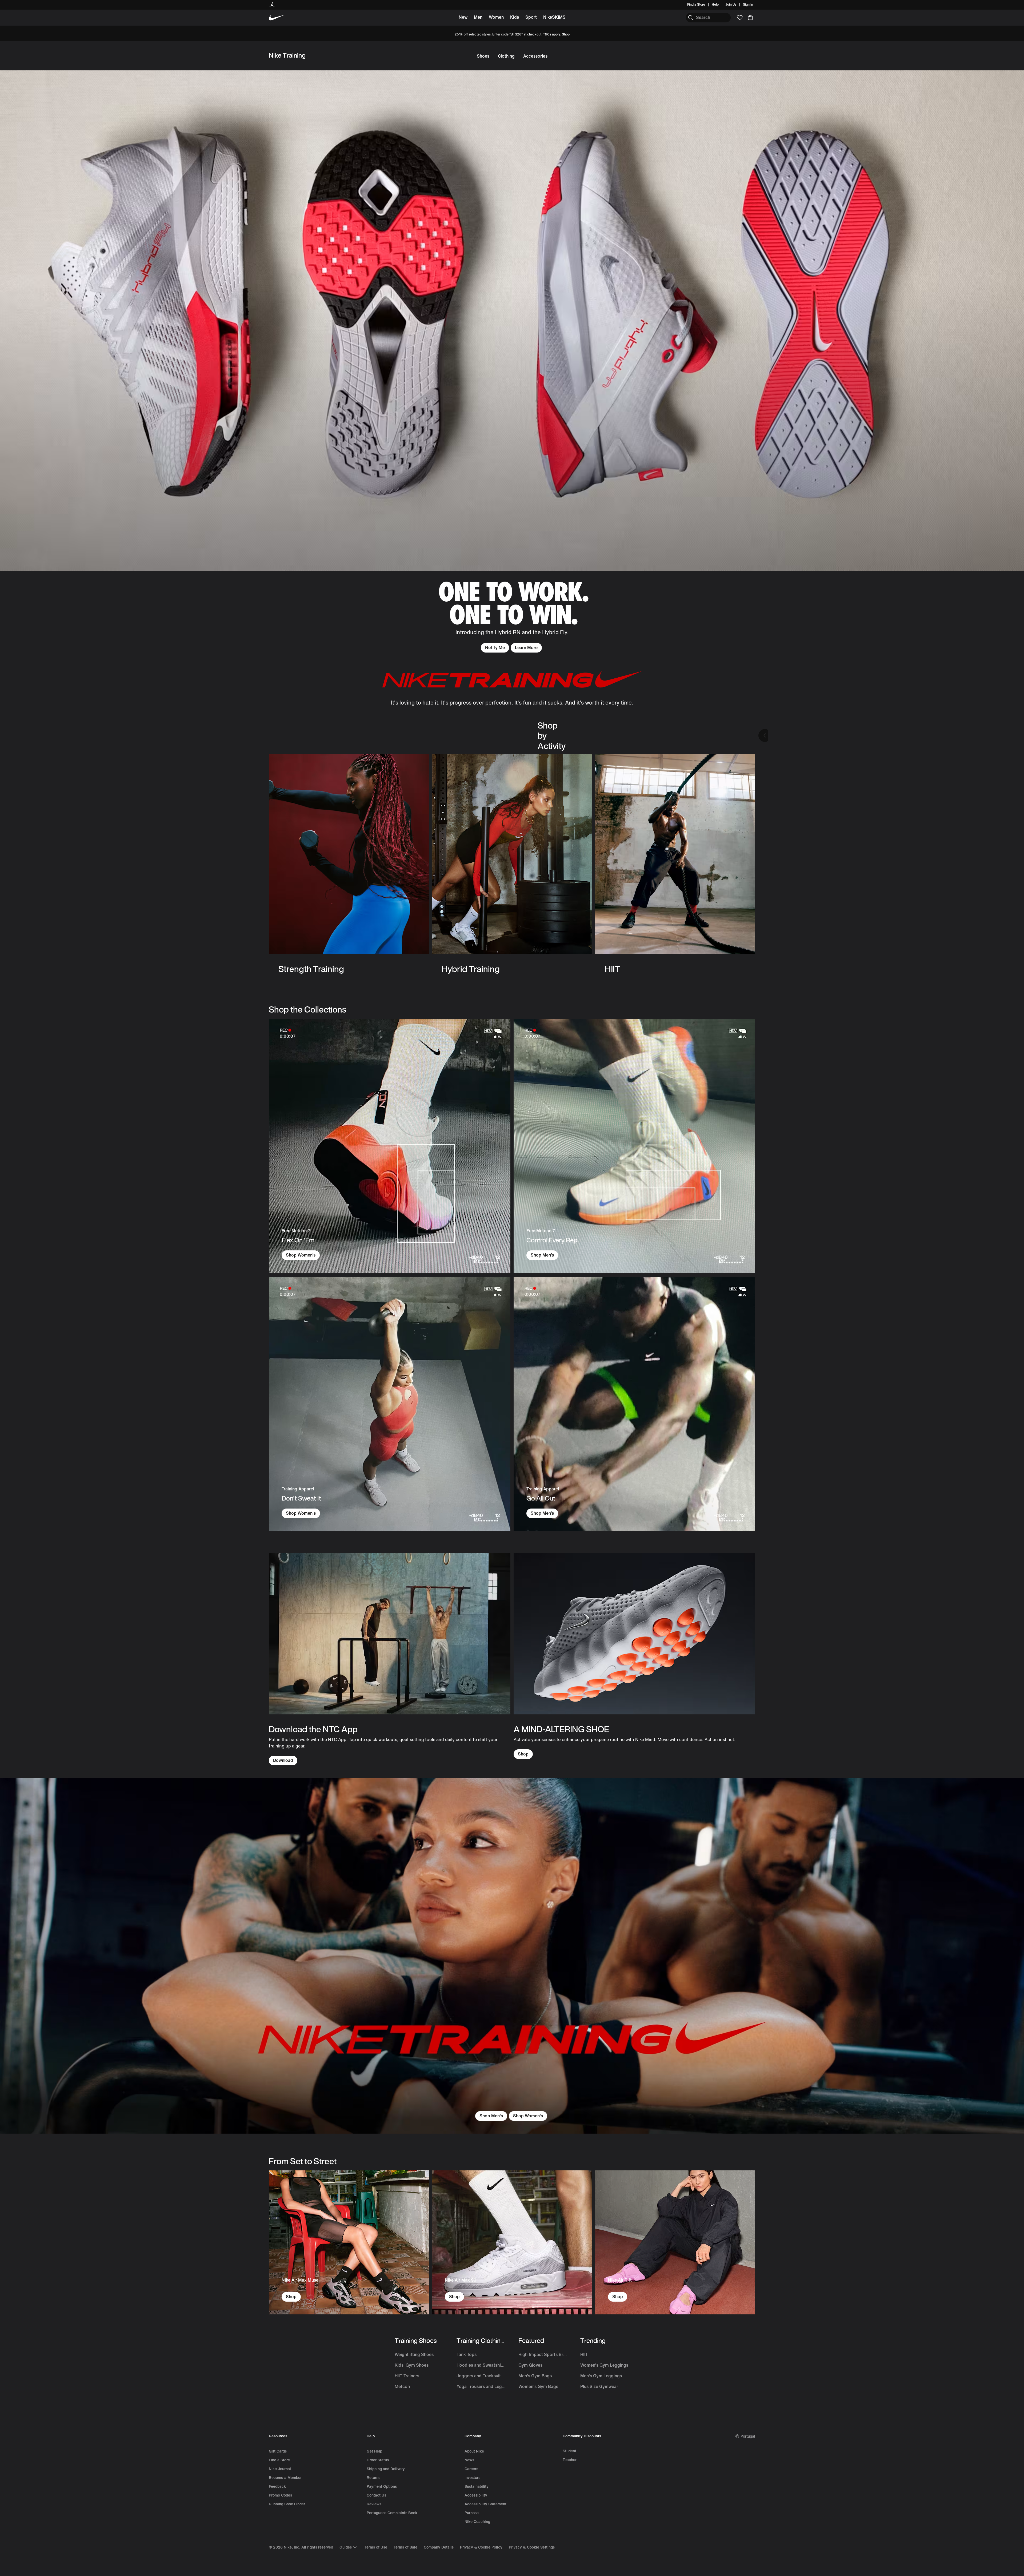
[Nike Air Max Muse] (349, 2242)
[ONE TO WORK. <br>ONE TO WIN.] (512, 361)
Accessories (535, 56)
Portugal (748, 2436)
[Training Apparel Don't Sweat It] (390, 1404)
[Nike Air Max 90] (512, 2242)
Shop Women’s (301, 1255)
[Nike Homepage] (277, 18)
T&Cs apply (552, 35)
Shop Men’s (542, 1255)
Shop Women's (301, 1513)
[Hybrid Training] (512, 864)
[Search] (691, 18)
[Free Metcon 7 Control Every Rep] (634, 1146)
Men (478, 17)
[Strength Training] (349, 864)
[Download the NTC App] (390, 1659)
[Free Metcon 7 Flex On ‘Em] (390, 1146)
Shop (566, 35)
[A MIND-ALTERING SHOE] (634, 1656)
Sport (531, 17)
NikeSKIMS (554, 17)
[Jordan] (272, 5)
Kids (515, 17)
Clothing (506, 56)
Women (496, 17)
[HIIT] (675, 864)
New (463, 17)
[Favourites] (740, 18)
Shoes (483, 56)
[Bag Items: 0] (750, 18)
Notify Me (495, 648)
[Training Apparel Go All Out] (634, 1404)
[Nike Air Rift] (675, 2242)
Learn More (526, 648)
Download (283, 1760)
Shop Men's (491, 2116)
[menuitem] (720, 5)
